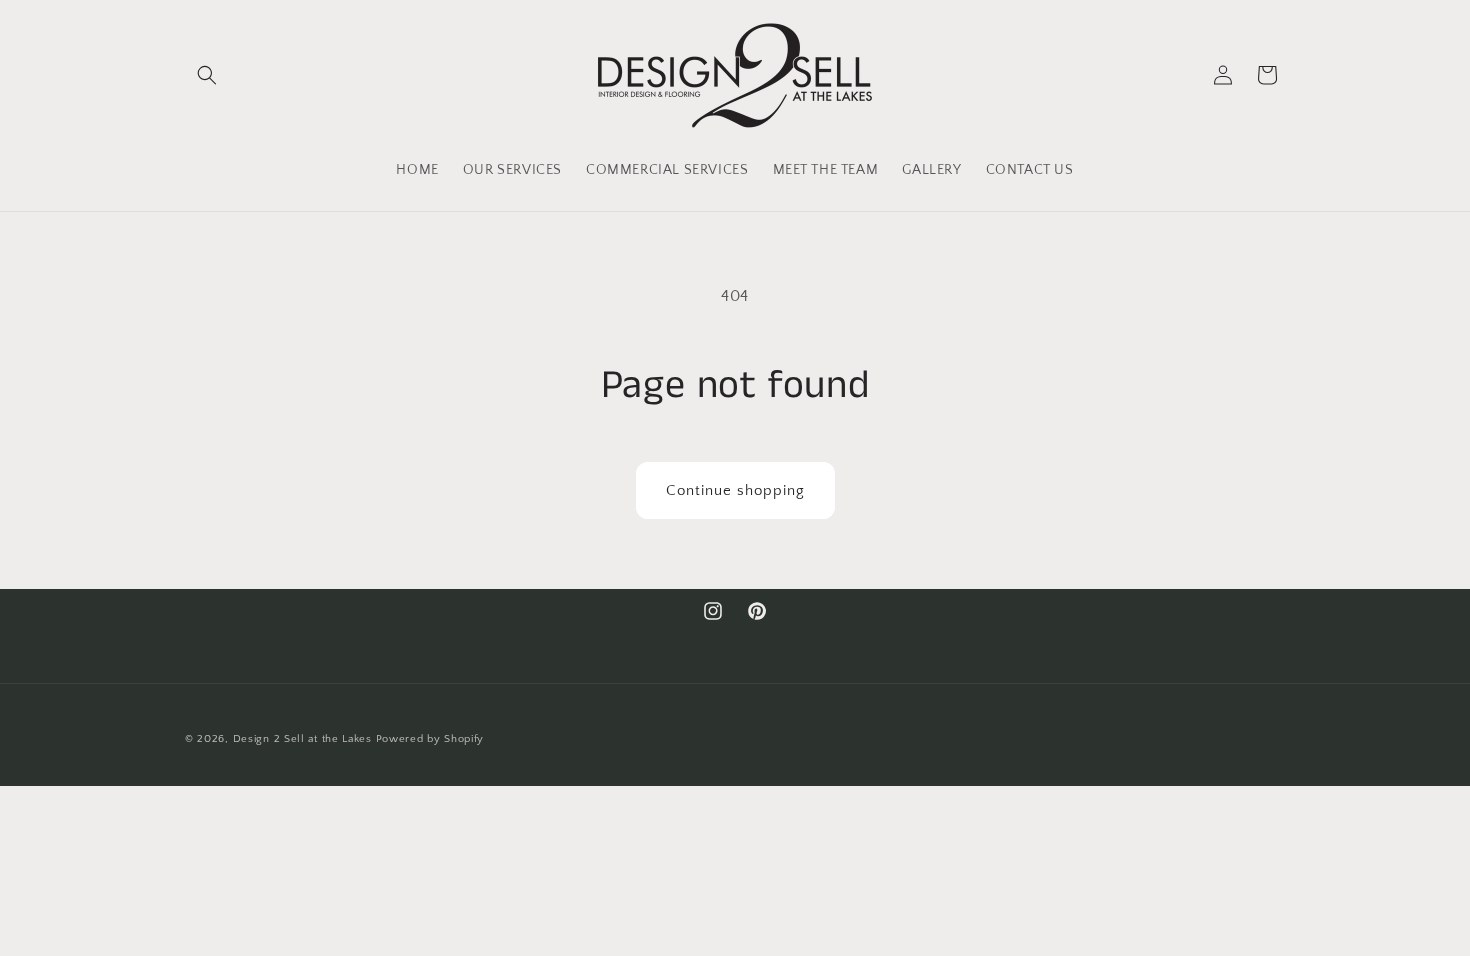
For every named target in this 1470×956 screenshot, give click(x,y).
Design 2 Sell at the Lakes (302, 739)
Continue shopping (735, 490)
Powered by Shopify (430, 739)
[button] (207, 75)
